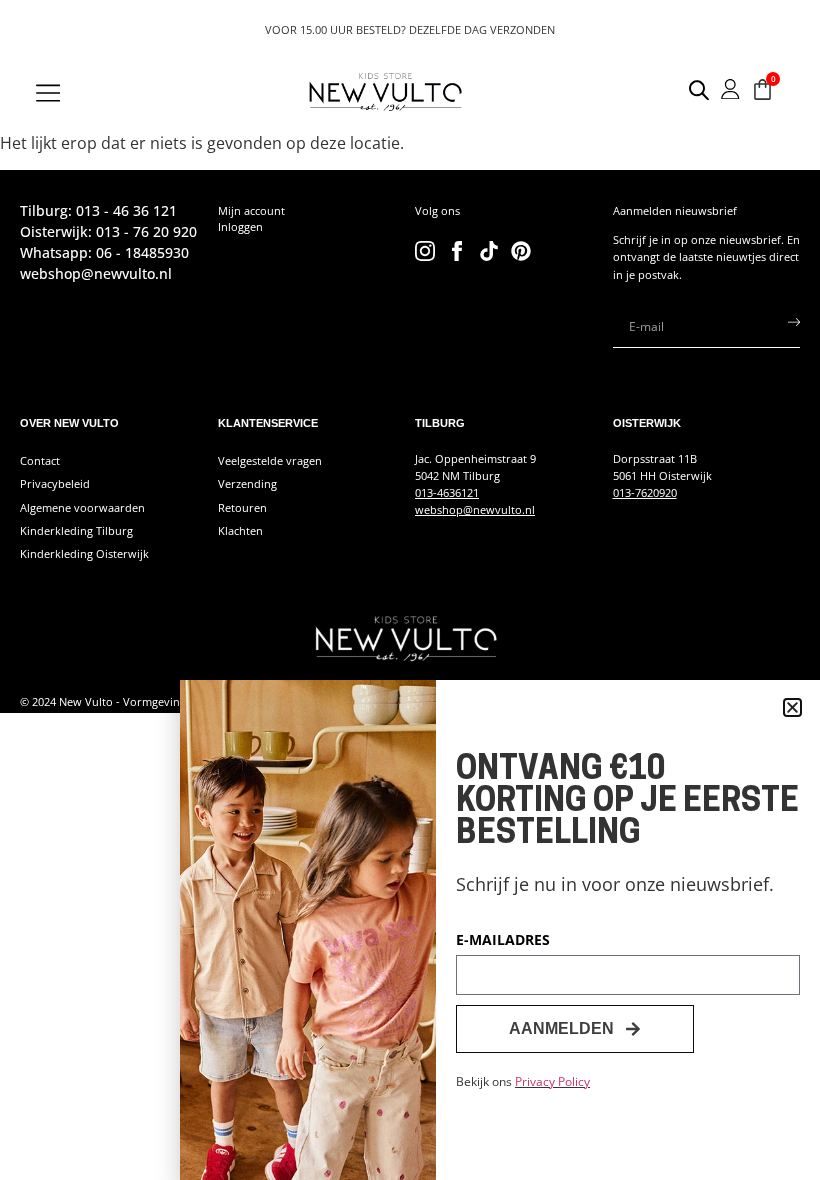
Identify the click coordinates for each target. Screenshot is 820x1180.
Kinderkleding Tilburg (76, 530)
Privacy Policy (552, 1081)
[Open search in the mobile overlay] (688, 89)
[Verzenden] (794, 327)
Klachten (240, 530)
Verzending (247, 483)
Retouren (242, 507)
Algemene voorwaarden (82, 507)
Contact (40, 460)
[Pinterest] (521, 251)
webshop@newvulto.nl (475, 509)
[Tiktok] (489, 251)
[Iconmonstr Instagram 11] (425, 251)
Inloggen (240, 226)
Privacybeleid (55, 483)
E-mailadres (503, 941)
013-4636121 (447, 492)
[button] (792, 707)
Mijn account (251, 210)
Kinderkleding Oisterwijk (84, 553)
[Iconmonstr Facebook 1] (457, 251)
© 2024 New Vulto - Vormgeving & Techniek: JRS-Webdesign (174, 701)
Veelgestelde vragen (270, 460)
